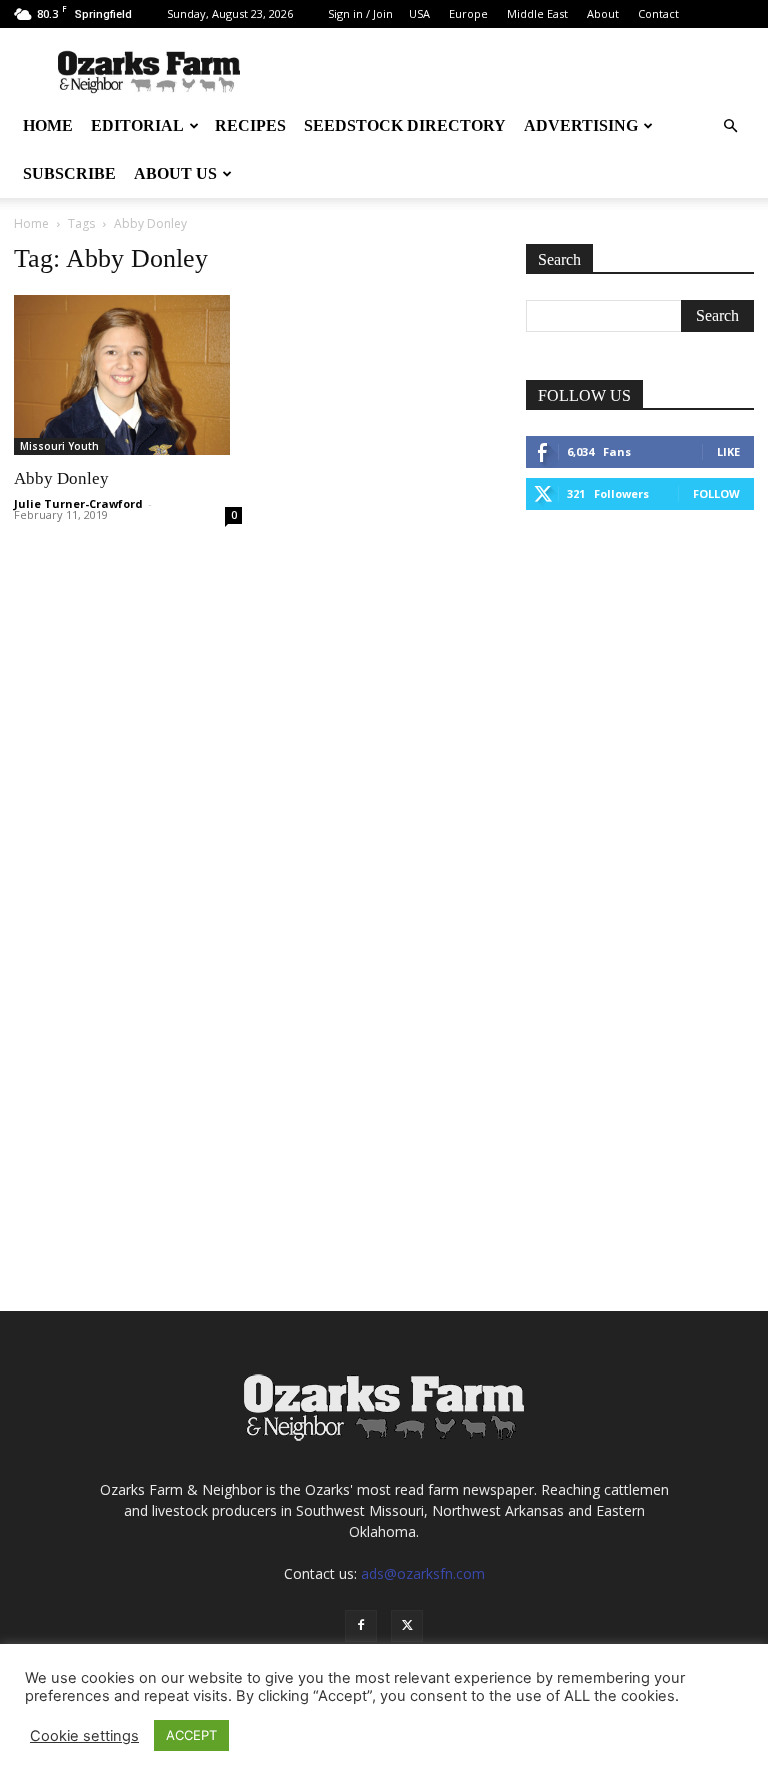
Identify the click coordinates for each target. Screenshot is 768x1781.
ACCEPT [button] (191, 1735)
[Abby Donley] (128, 375)
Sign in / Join (360, 13)
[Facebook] (361, 1626)
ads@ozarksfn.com (423, 1573)
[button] (730, 126)
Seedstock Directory (405, 125)
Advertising (581, 125)
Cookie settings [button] (84, 1736)
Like (728, 451)
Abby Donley (61, 478)
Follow (716, 493)
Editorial (137, 125)
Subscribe (69, 173)
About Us (175, 173)
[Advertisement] (640, 657)
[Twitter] (407, 1626)
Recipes (250, 125)
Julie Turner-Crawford (78, 503)
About (603, 13)
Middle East (537, 13)
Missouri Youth (59, 446)
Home (48, 125)
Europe (468, 13)
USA (419, 13)
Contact (658, 13)
